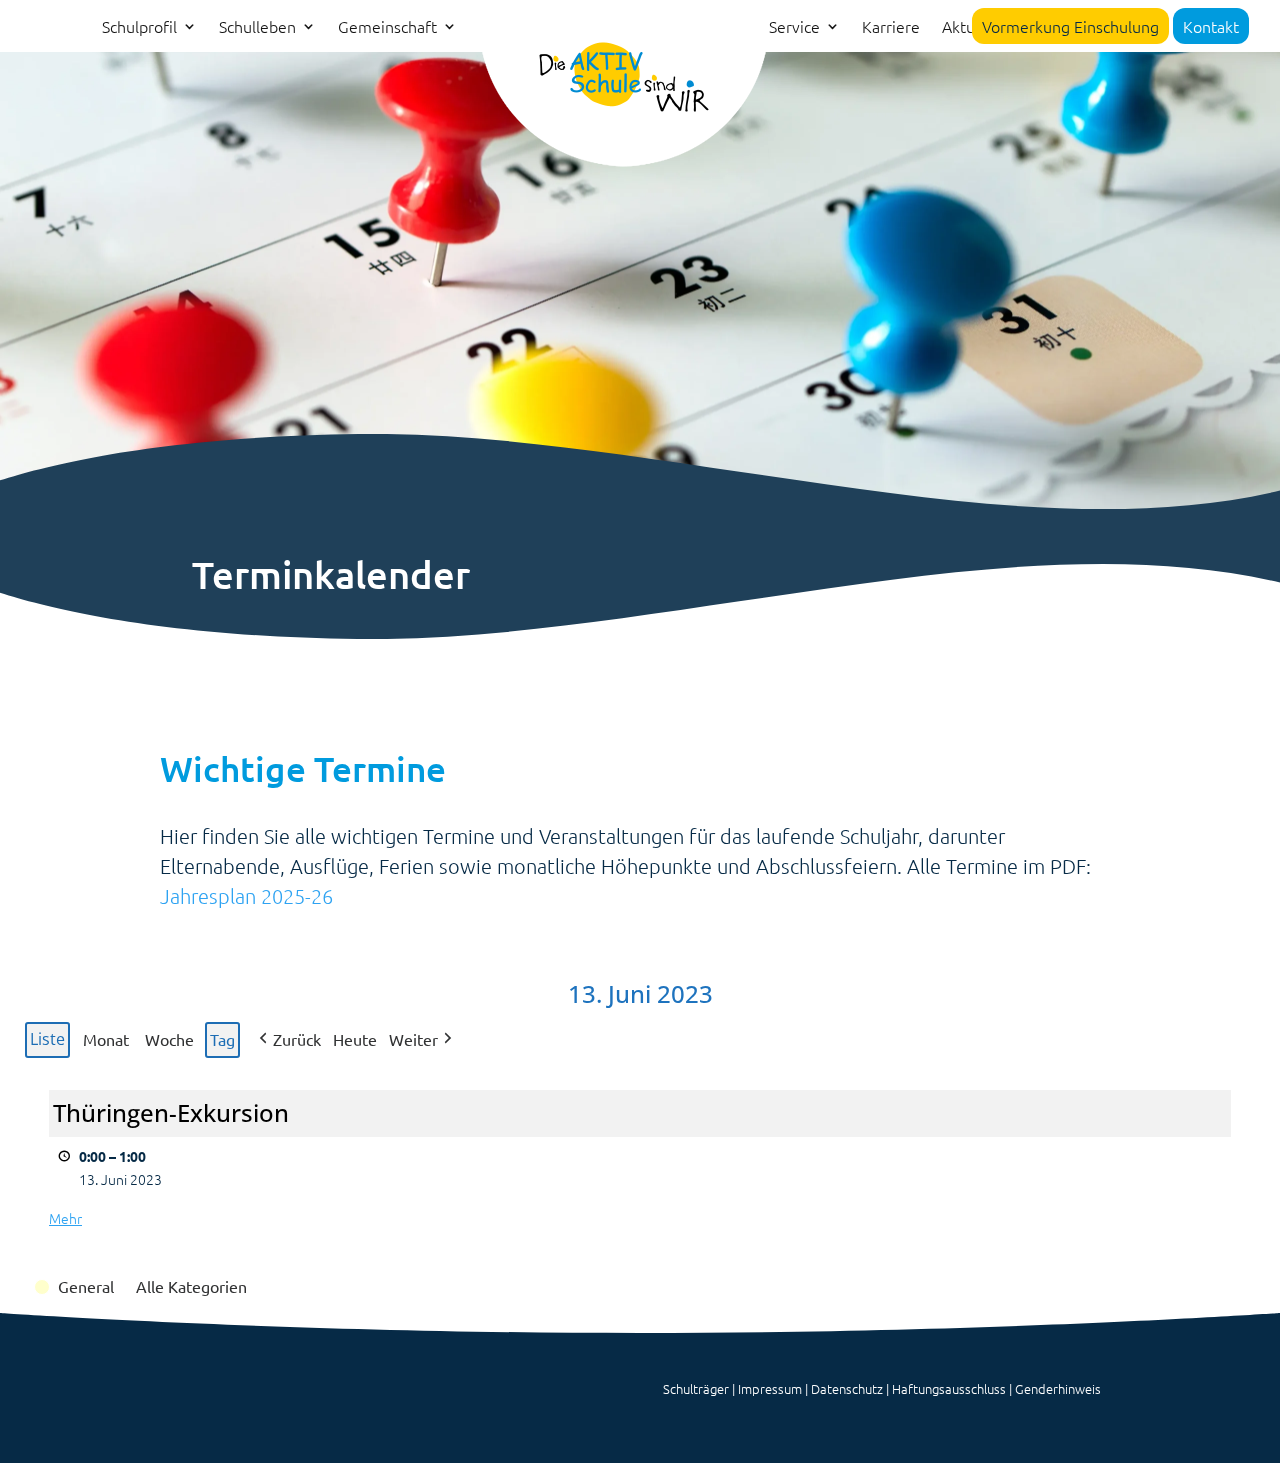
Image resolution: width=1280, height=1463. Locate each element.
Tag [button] (222, 1039)
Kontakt (1211, 26)
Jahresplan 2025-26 (246, 896)
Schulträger (696, 1388)
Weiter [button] (413, 1039)
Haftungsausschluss (949, 1388)
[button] (76, 1287)
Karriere (891, 27)
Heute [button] (355, 1039)
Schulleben (257, 27)
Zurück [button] (297, 1039)
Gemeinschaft (387, 27)
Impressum (770, 1388)
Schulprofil (139, 27)
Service (794, 27)
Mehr (65, 1218)
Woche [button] (169, 1039)
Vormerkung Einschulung (1070, 26)
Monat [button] (106, 1039)
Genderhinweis (1058, 1388)
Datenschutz (847, 1388)
